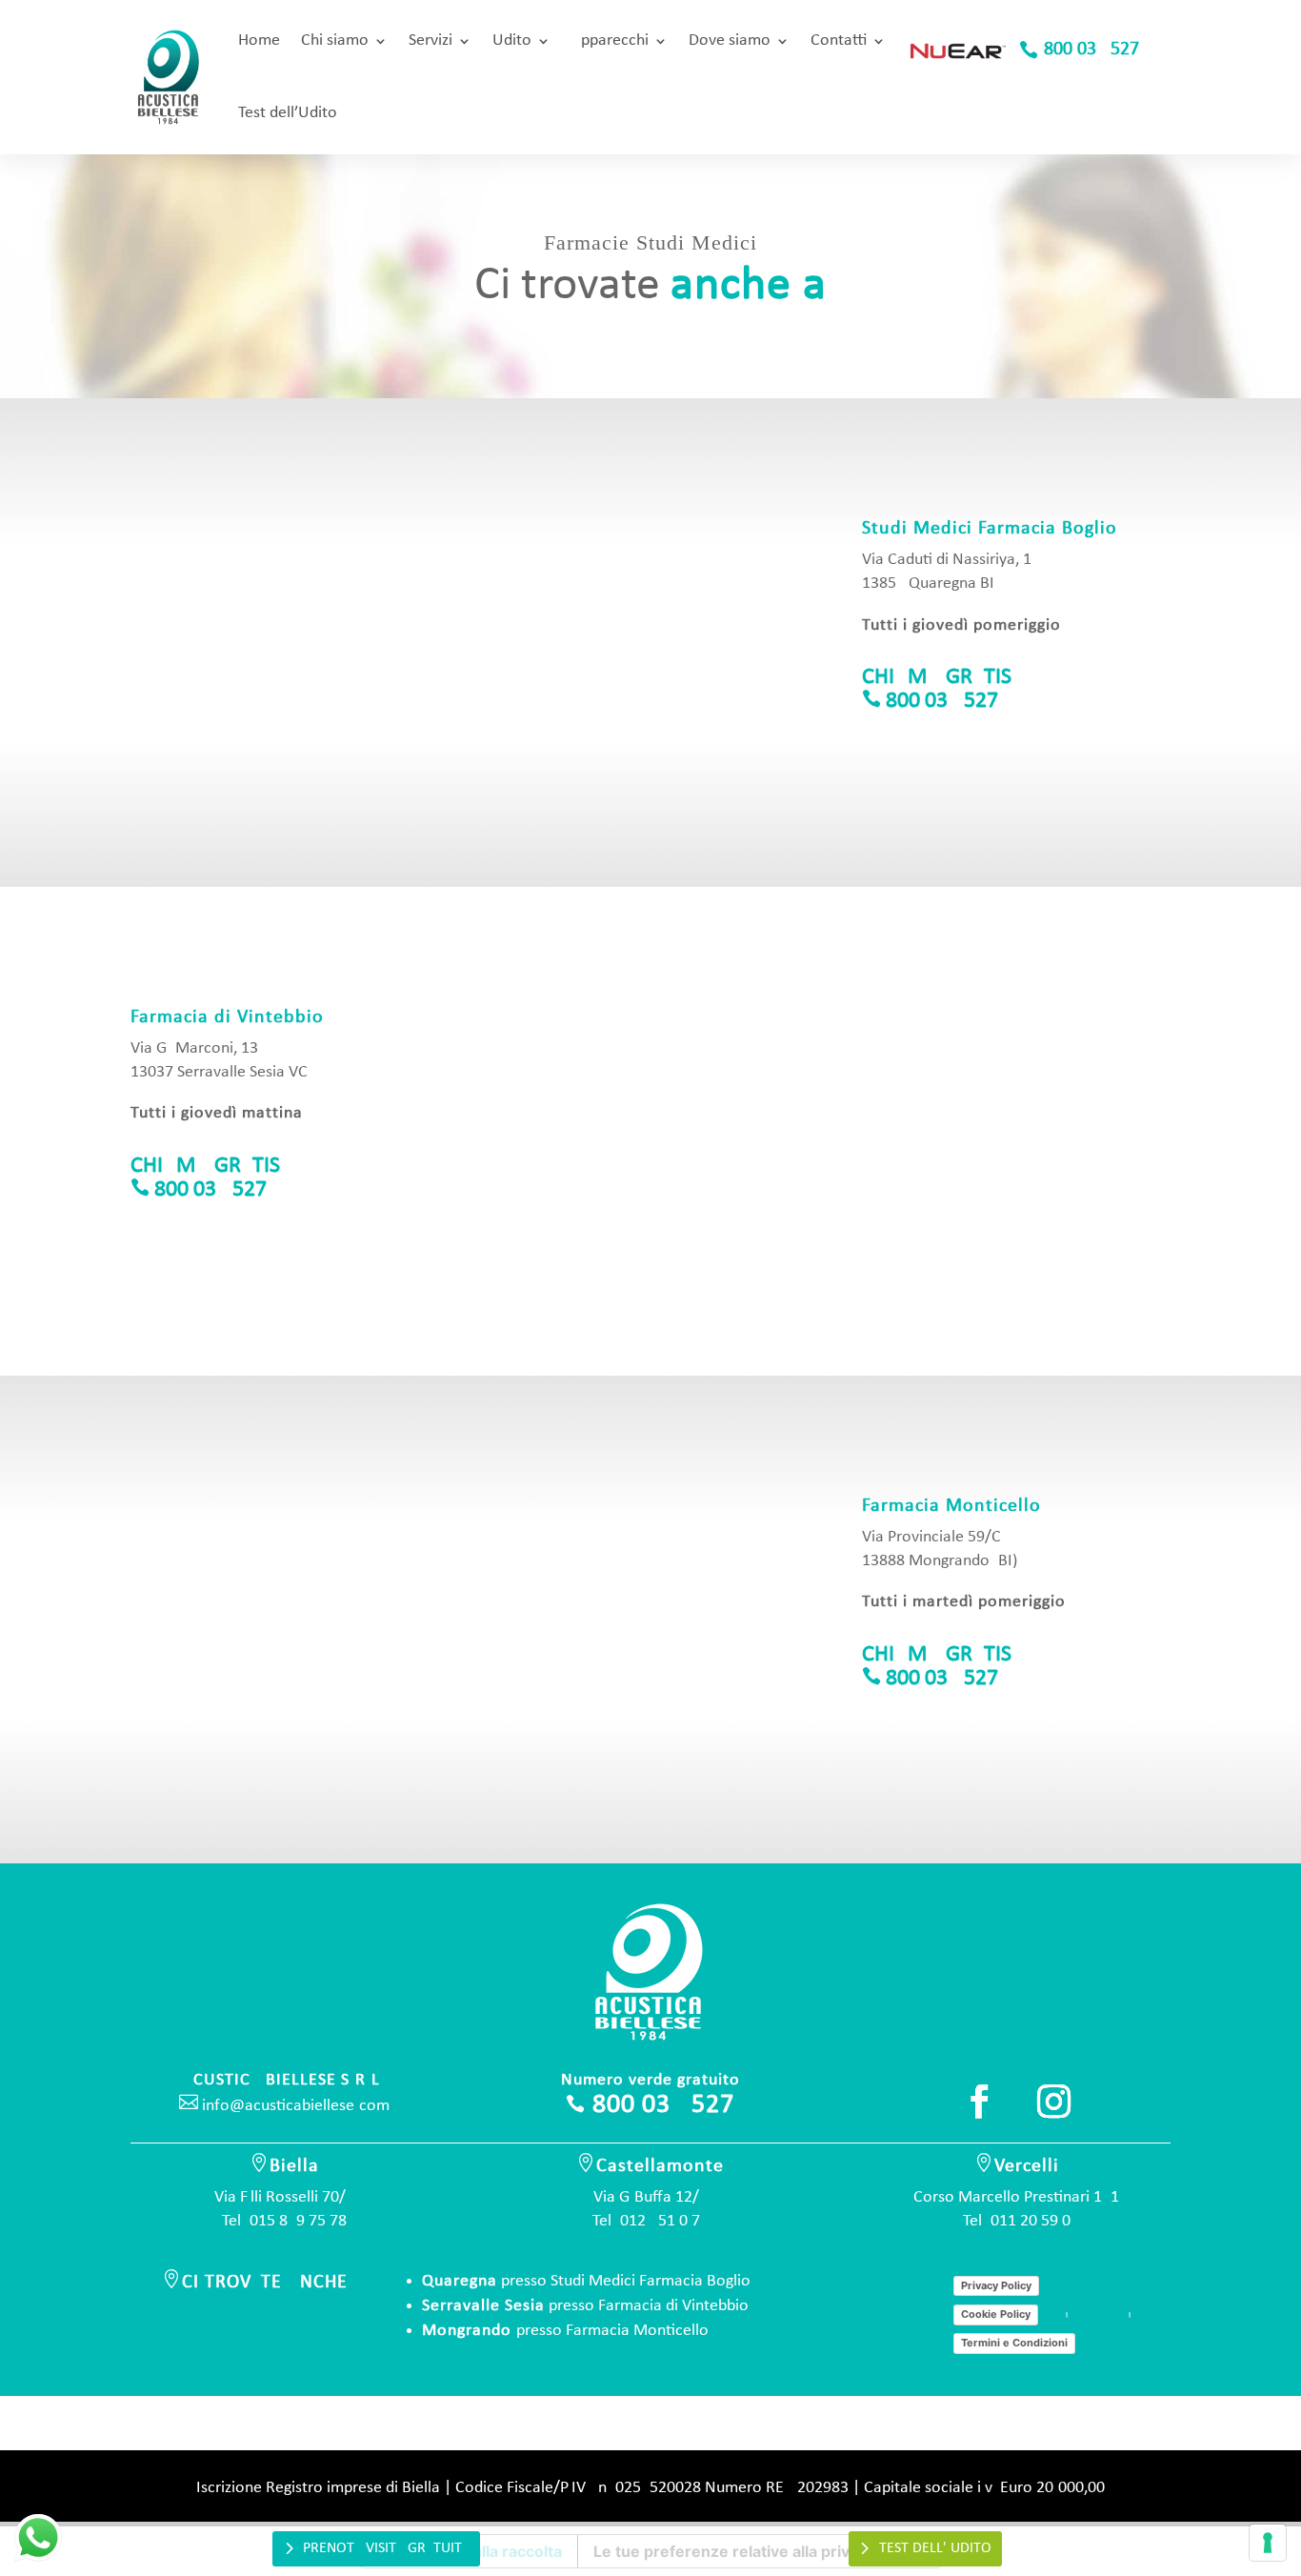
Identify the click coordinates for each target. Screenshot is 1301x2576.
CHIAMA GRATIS (937, 677)
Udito (512, 40)
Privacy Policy (996, 2285)
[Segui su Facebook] (979, 2102)
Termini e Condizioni (1014, 2343)
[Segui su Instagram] (1053, 2102)
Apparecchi (610, 40)
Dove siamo (730, 40)
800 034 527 (1091, 50)
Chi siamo (335, 40)
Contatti (839, 40)
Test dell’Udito (288, 113)
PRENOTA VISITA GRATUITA (386, 2548)
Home (259, 40)
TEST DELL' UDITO (935, 2548)
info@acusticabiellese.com (284, 2106)
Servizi (430, 40)
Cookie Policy (996, 2314)
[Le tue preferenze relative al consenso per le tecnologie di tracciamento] (1268, 2543)
